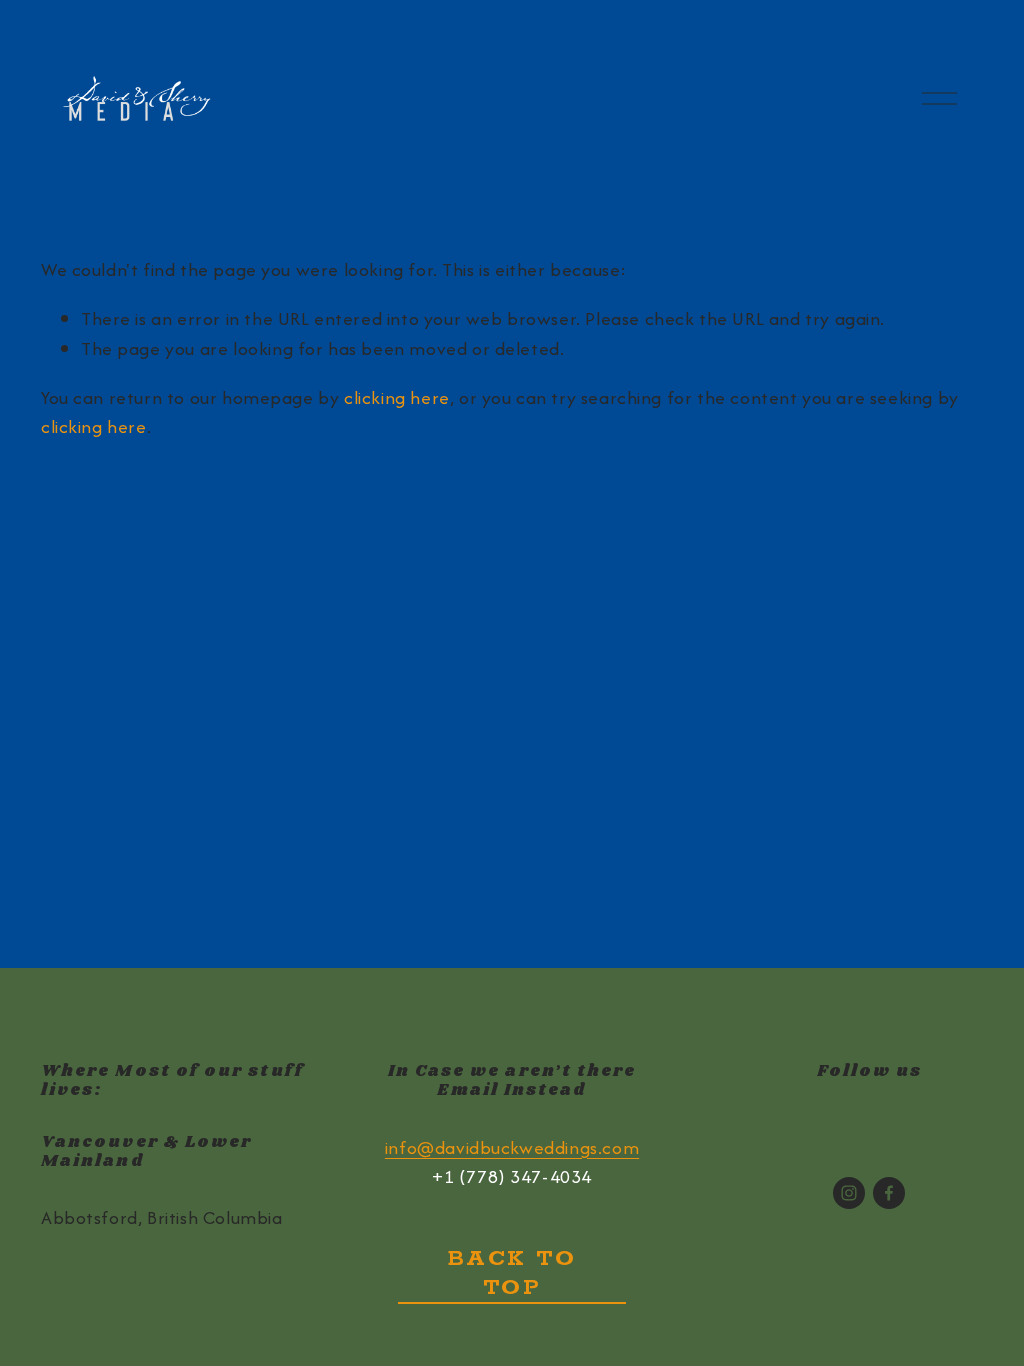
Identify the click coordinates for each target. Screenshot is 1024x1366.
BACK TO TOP (512, 1273)
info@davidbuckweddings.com (512, 1147)
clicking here (397, 397)
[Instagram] (849, 1193)
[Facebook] (889, 1193)
